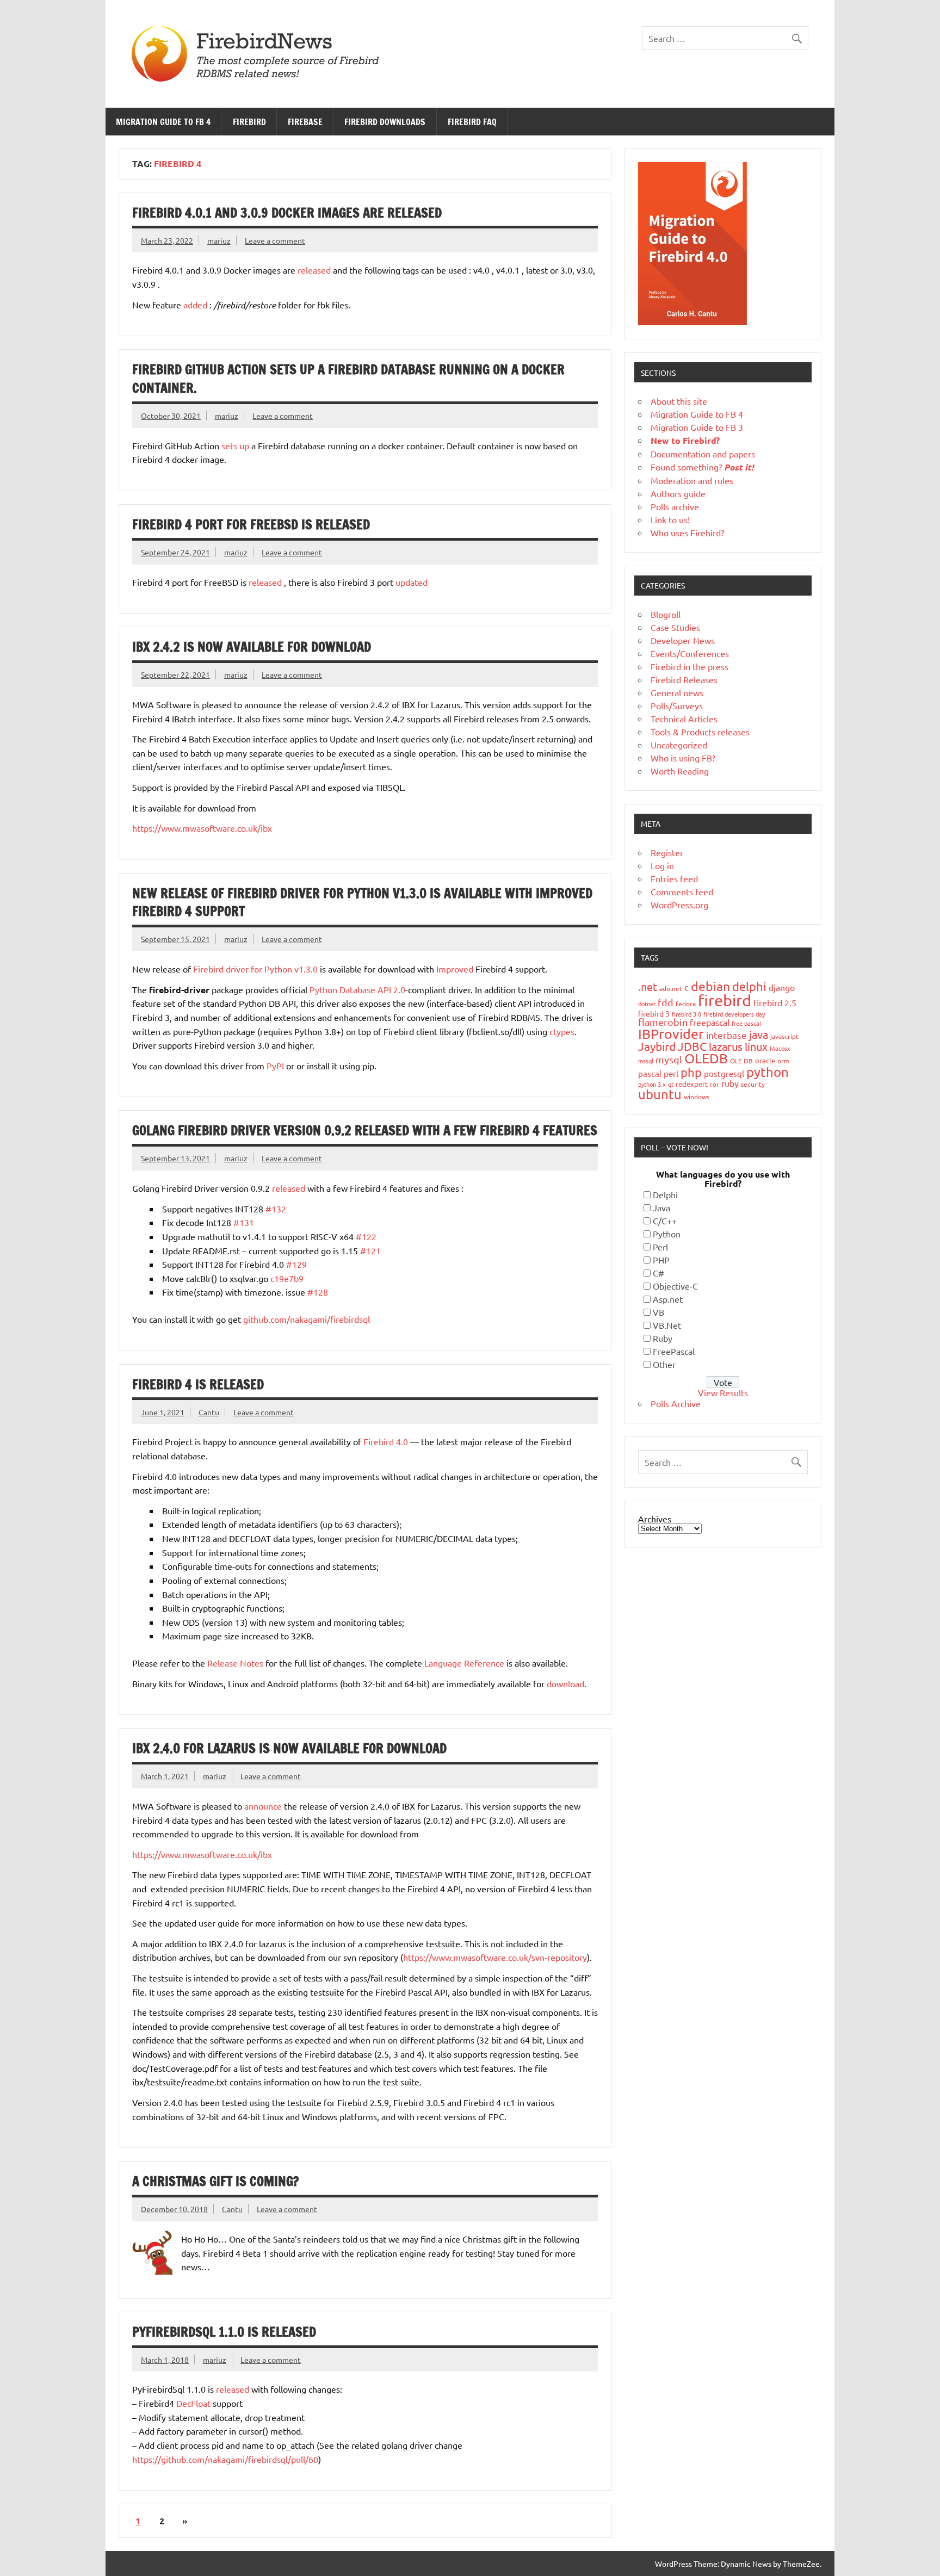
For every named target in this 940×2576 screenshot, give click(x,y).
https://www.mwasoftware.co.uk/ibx (202, 828)
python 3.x (652, 1084)
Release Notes (235, 1663)
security (753, 1084)
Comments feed (682, 891)
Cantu (209, 1412)
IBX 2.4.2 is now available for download (252, 647)
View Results (723, 1392)
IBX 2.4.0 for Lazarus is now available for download (289, 1748)
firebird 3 (654, 1013)
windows (697, 1097)
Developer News (683, 640)
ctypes (562, 1031)
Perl (660, 1247)
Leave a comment (275, 240)
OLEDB (706, 1058)
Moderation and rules (692, 480)
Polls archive (675, 506)
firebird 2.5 (775, 1002)
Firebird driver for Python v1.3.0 (255, 969)
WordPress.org (679, 905)
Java (661, 1207)
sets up (235, 445)
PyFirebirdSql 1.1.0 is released (224, 2332)
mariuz (219, 240)
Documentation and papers (703, 454)
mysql (669, 1059)
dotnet (647, 1004)
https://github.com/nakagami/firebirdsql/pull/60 (225, 2459)
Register (667, 852)
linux (756, 1046)
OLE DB (741, 1061)
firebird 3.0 (687, 1014)
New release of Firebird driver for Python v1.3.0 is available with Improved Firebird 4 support (362, 902)
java (759, 1034)
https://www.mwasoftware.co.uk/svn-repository (495, 1957)
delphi (749, 986)
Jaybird (657, 1046)
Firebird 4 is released (198, 1384)
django (782, 987)
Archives (655, 1519)
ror (715, 1084)
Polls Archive (676, 1403)
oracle (765, 1060)
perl (671, 1073)
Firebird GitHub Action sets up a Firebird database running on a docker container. (348, 379)
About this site (679, 401)
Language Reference (464, 1663)
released (314, 270)
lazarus (726, 1046)
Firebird (249, 122)
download (565, 1683)
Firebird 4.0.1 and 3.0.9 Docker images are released (287, 213)
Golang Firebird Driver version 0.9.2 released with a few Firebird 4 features (365, 1130)
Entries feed (674, 878)
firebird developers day (734, 1014)
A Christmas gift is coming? (215, 2181)
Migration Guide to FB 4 (163, 122)
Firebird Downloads (385, 122)
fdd (666, 1002)
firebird (725, 1000)
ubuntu (660, 1094)
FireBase (305, 122)
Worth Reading (680, 771)
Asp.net (668, 1299)
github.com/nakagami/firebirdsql (307, 1319)
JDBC (692, 1046)
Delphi (665, 1194)
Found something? (702, 467)
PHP (661, 1260)
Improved (455, 969)
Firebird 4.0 (386, 1441)
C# (658, 1273)
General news (677, 692)
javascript (784, 1036)
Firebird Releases (684, 679)
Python (667, 1234)
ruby (730, 1083)
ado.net (671, 988)
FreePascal (674, 1351)
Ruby (663, 1338)
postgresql (724, 1073)
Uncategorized (679, 745)
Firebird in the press (689, 666)
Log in (662, 865)
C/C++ (665, 1221)
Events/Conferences (690, 653)
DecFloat (193, 2403)
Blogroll (666, 614)
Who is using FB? (683, 758)
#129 (296, 1264)
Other (664, 1364)
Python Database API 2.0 (357, 989)
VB (658, 1312)
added (195, 305)
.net (648, 986)
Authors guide (678, 493)
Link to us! (670, 519)
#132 (276, 1209)
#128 (318, 1292)
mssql (646, 1061)
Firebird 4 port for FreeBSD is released (251, 524)
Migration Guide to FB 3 (697, 427)
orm (783, 1061)
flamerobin (663, 1022)
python (768, 1072)
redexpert (692, 1084)
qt (671, 1084)
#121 (370, 1250)
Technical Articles (684, 719)
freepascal (710, 1022)
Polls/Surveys (677, 705)
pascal (650, 1073)
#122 (366, 1236)
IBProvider (671, 1034)
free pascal (746, 1023)
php (691, 1072)
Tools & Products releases (700, 732)
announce (263, 1806)
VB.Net (667, 1325)
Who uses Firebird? (687, 532)
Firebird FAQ (472, 122)
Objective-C (675, 1286)
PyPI (275, 1066)
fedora (686, 1004)
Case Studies (675, 627)
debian (710, 986)
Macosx (780, 1048)
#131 (244, 1222)
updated (412, 582)
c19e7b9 (287, 1278)
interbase (726, 1035)
